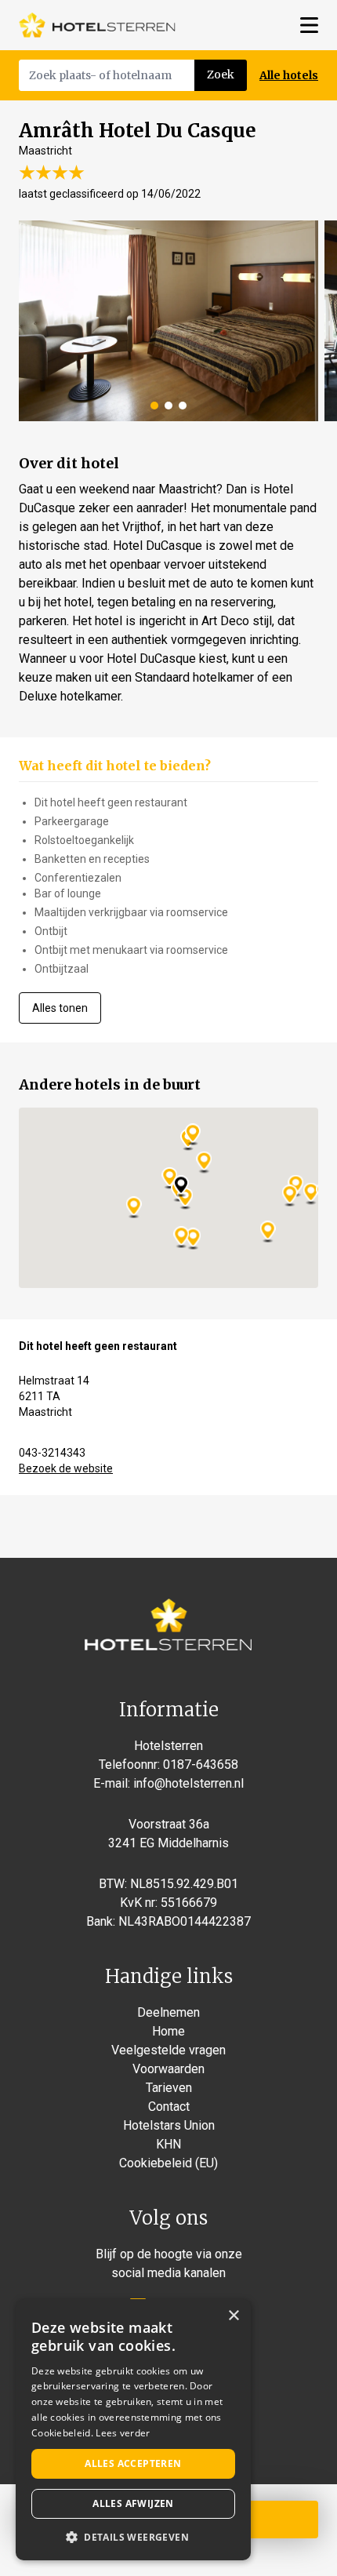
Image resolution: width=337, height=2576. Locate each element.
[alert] (133, 2430)
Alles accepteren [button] (133, 2463)
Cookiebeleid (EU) (168, 2163)
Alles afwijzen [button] (133, 2503)
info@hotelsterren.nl (188, 1783)
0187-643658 (201, 1765)
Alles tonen (60, 1008)
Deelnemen (168, 2012)
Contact (169, 2107)
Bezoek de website (66, 1468)
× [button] (233, 2316)
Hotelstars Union (169, 2125)
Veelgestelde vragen (168, 2050)
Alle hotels (289, 75)
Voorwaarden (168, 2069)
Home (168, 2031)
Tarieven (169, 2088)
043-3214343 (52, 1453)
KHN (168, 2144)
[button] (133, 2537)
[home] (97, 25)
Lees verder (123, 2433)
